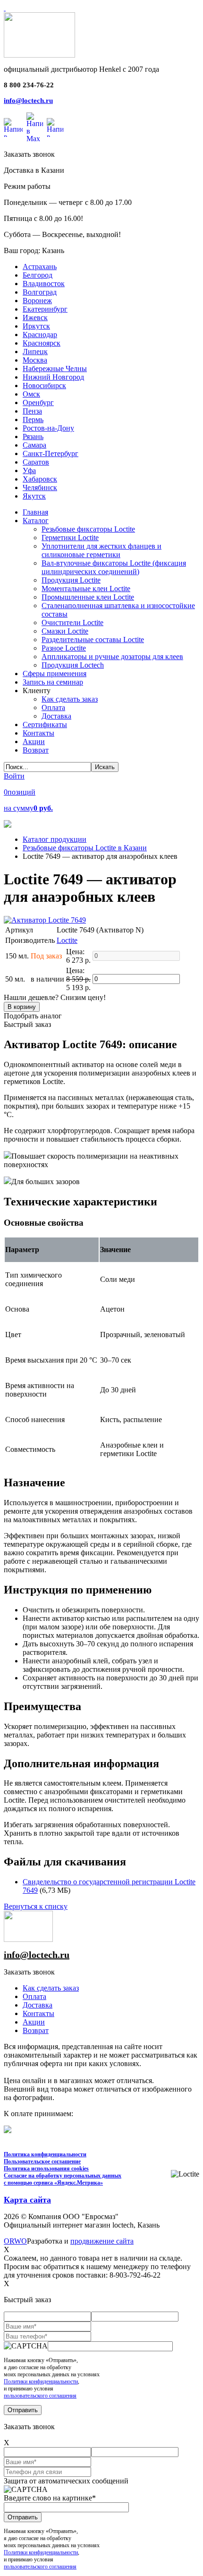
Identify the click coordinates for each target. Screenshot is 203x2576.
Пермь (33, 419)
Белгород (38, 275)
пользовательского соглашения (40, 2396)
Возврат (36, 2030)
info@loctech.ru (28, 101)
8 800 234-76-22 (29, 85)
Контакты (38, 2013)
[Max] (35, 127)
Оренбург (38, 402)
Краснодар (40, 335)
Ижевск (35, 318)
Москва (35, 360)
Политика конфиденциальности (45, 2154)
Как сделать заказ (51, 1988)
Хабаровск (40, 479)
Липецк (35, 352)
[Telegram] (55, 127)
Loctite (67, 940)
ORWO (15, 2241)
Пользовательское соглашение (42, 2161)
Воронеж (37, 301)
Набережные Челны (55, 369)
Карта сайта (27, 2200)
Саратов (36, 462)
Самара (34, 445)
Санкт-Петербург (51, 453)
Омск (31, 394)
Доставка (38, 2005)
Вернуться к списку (36, 1906)
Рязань (33, 436)
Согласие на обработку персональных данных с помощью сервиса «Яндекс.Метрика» (63, 2179)
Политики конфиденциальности (41, 2381)
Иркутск (36, 326)
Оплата (34, 1996)
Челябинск (40, 487)
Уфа (29, 470)
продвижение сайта (102, 2241)
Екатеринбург (45, 309)
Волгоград (40, 292)
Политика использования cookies (46, 2169)
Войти (14, 776)
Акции (34, 2022)
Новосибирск (44, 386)
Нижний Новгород (53, 377)
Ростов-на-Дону (48, 428)
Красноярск (42, 343)
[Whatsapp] (13, 127)
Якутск (34, 496)
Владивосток (44, 284)
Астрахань (40, 267)
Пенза (32, 411)
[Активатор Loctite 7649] (45, 920)
